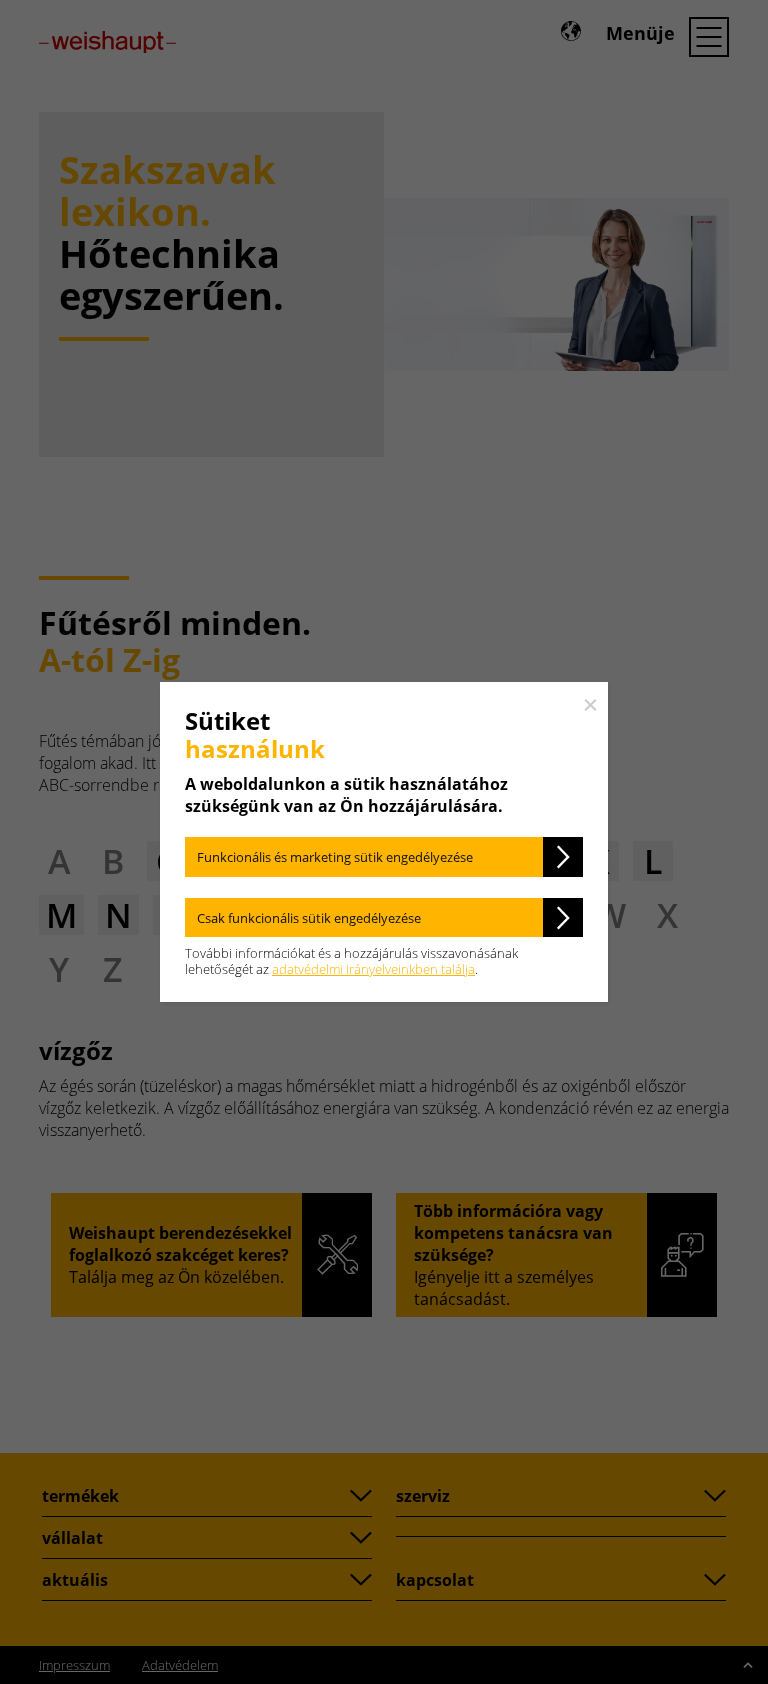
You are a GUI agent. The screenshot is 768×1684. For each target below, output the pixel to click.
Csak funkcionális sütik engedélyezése (309, 918)
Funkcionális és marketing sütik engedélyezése (335, 857)
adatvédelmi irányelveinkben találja (373, 969)
